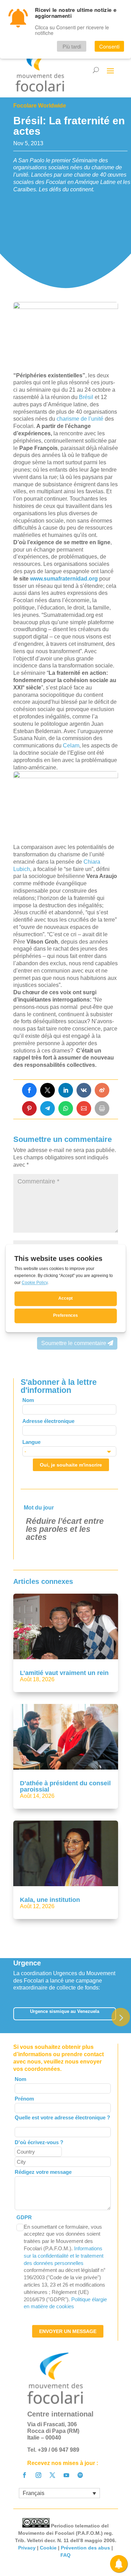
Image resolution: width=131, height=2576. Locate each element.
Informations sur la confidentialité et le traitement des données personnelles (64, 2256)
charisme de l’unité (80, 419)
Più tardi (72, 46)
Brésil (87, 397)
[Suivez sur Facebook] (24, 2475)
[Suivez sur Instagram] (38, 2475)
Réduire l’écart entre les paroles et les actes (65, 1529)
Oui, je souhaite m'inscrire (71, 1465)
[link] (29, 1090)
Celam (71, 746)
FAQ (65, 2555)
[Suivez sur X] (52, 2475)
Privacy (27, 2548)
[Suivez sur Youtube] (66, 2475)
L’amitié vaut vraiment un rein (64, 1673)
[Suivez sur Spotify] (80, 2475)
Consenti (109, 46)
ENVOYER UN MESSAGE (68, 2331)
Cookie (48, 2548)
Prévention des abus (85, 2548)
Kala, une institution (50, 1900)
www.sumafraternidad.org (64, 579)
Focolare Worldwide (40, 106)
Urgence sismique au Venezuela (65, 2011)
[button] (121, 2017)
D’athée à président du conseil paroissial (65, 1786)
